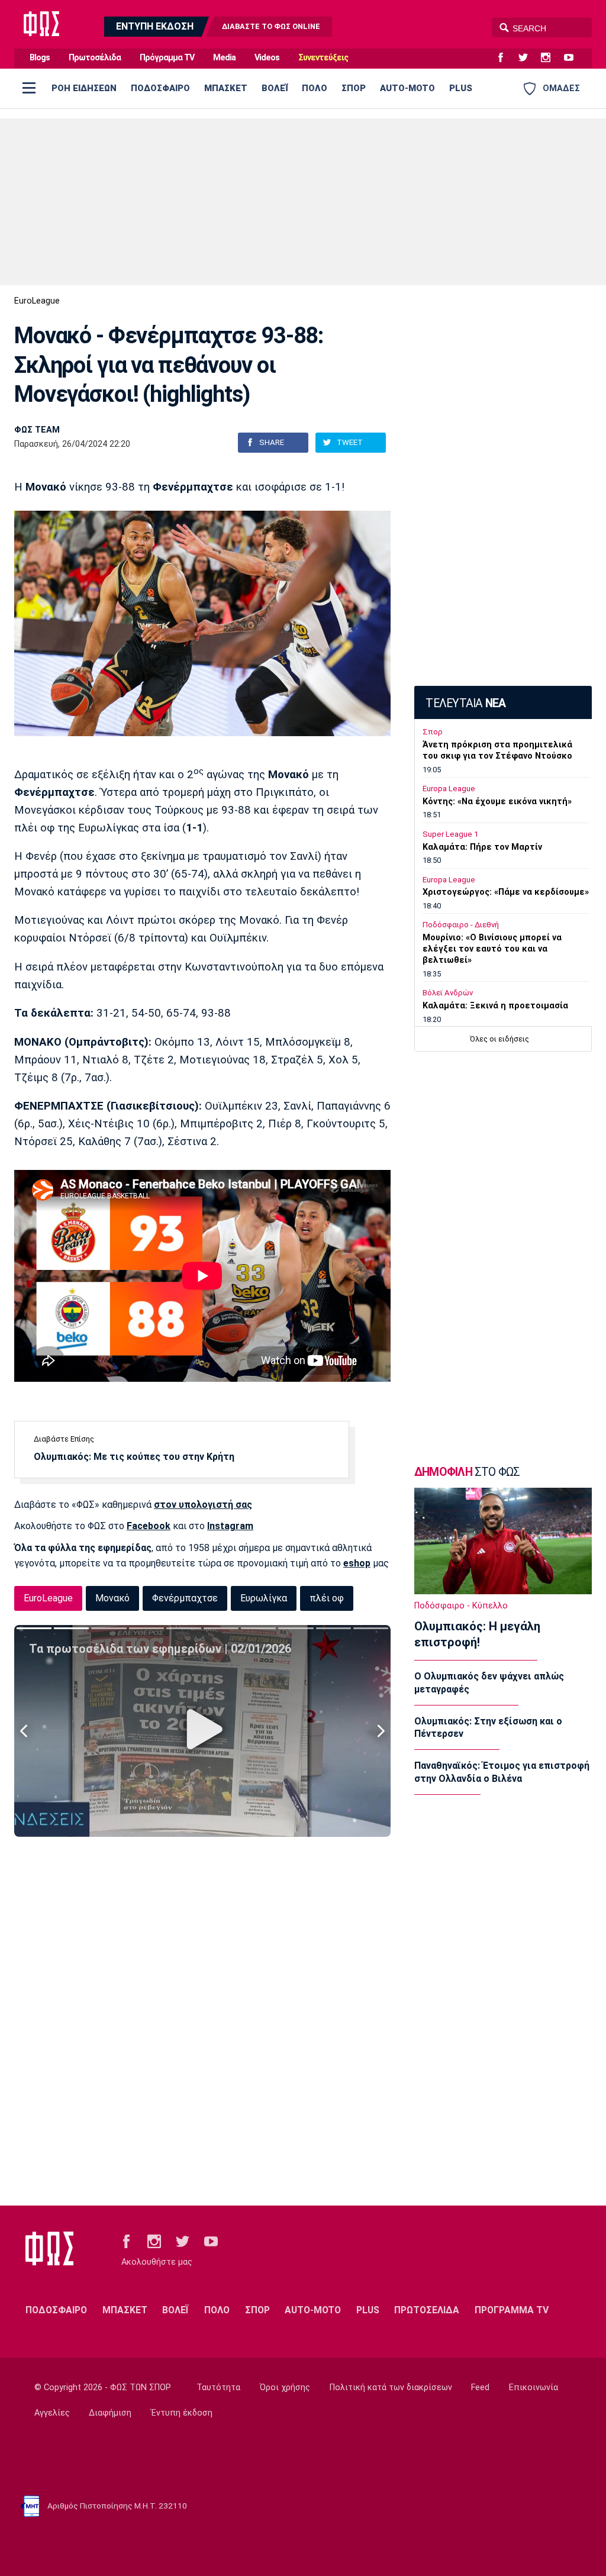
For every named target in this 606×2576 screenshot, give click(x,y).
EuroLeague (37, 301)
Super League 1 (450, 834)
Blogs (40, 58)
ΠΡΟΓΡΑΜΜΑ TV (512, 2310)
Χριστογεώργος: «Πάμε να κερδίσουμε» (506, 892)
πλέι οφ (327, 1598)
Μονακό (112, 1598)
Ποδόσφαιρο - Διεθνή (461, 925)
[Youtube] (573, 58)
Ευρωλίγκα (264, 1598)
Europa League (449, 789)
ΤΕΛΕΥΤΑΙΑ (465, 703)
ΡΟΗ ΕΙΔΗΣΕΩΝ (84, 88)
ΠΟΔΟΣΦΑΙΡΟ (160, 88)
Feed (480, 2388)
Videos (267, 58)
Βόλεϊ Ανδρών (448, 993)
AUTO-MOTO (407, 88)
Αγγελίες (52, 2413)
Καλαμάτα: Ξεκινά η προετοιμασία (495, 1006)
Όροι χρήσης (285, 2388)
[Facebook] (505, 58)
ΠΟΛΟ (315, 88)
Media (224, 58)
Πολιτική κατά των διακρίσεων (391, 2388)
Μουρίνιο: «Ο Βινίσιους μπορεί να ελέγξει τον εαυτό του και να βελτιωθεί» (492, 949)
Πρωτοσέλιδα (95, 58)
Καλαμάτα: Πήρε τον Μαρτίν (482, 847)
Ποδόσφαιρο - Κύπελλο (461, 1606)
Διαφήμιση (110, 2413)
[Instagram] (550, 58)
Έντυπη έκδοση (182, 2413)
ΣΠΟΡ (354, 88)
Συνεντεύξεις (323, 58)
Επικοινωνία (534, 2388)
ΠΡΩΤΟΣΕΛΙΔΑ (427, 2310)
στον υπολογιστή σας (203, 1505)
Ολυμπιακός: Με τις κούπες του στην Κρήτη (134, 1457)
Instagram (230, 1526)
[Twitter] (528, 58)
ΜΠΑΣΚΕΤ (226, 88)
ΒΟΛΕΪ (275, 88)
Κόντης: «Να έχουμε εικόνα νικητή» (497, 802)
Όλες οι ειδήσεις (499, 1039)
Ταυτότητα (218, 2388)
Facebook (149, 1526)
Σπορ (433, 732)
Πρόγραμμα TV (167, 58)
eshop (357, 1563)
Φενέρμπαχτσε (185, 1598)
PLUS (461, 88)
